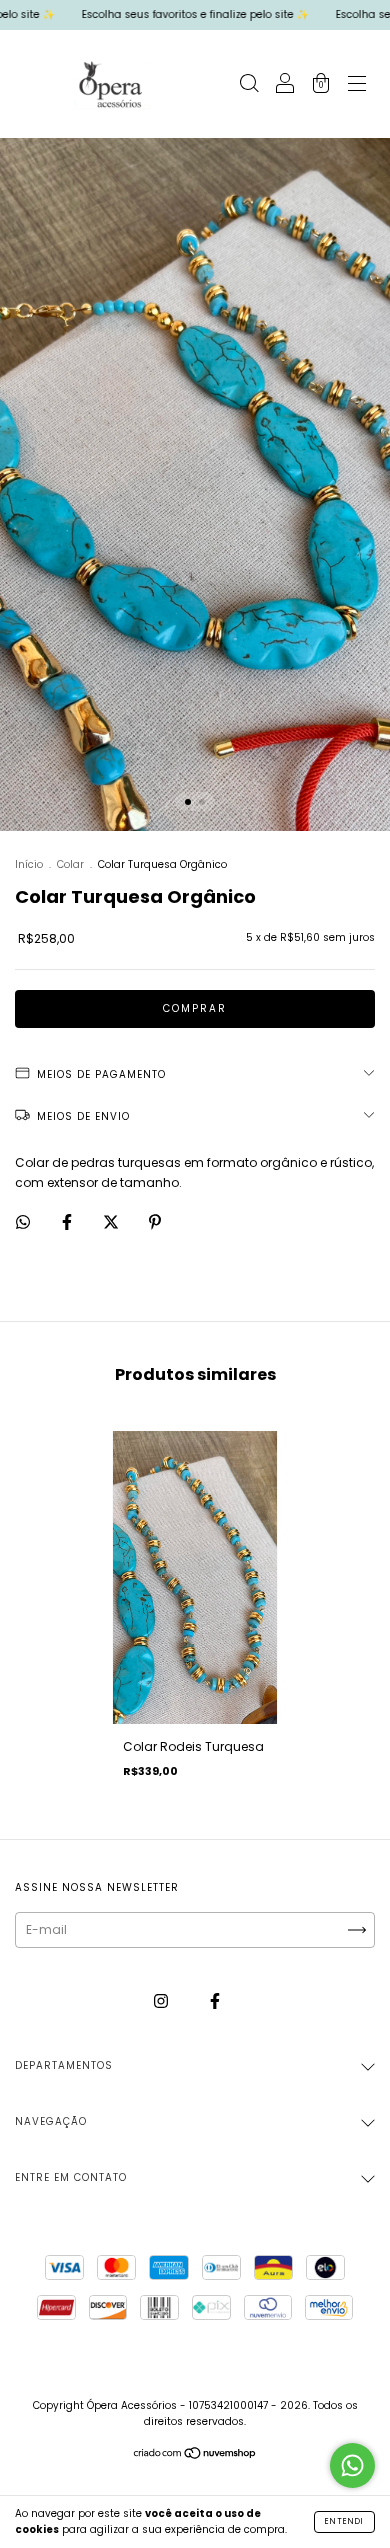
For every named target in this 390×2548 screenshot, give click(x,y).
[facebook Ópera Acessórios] (215, 2000)
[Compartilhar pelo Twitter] (112, 1221)
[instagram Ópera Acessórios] (162, 2000)
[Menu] (357, 85)
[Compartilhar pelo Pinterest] (155, 1221)
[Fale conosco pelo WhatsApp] (352, 2465)
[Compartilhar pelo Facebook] (68, 1221)
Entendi (344, 2521)
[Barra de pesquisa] (249, 85)
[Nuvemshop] (195, 2455)
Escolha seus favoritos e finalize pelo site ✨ (165, 14)
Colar (70, 864)
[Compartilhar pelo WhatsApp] (23, 1222)
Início (29, 864)
